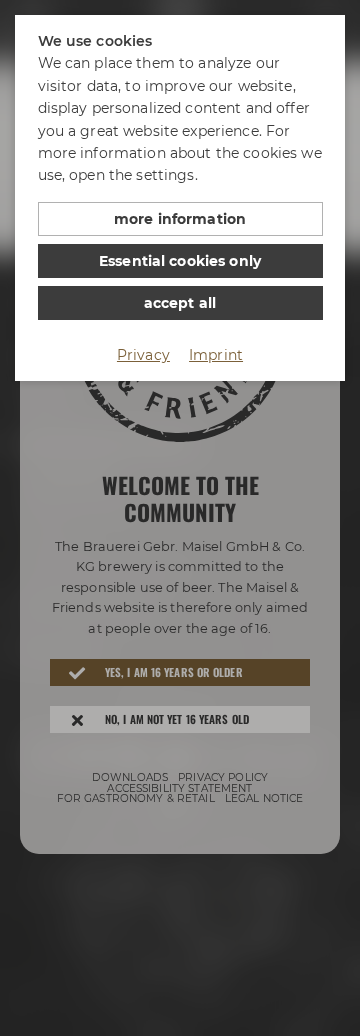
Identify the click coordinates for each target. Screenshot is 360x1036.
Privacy (143, 355)
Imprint (216, 355)
